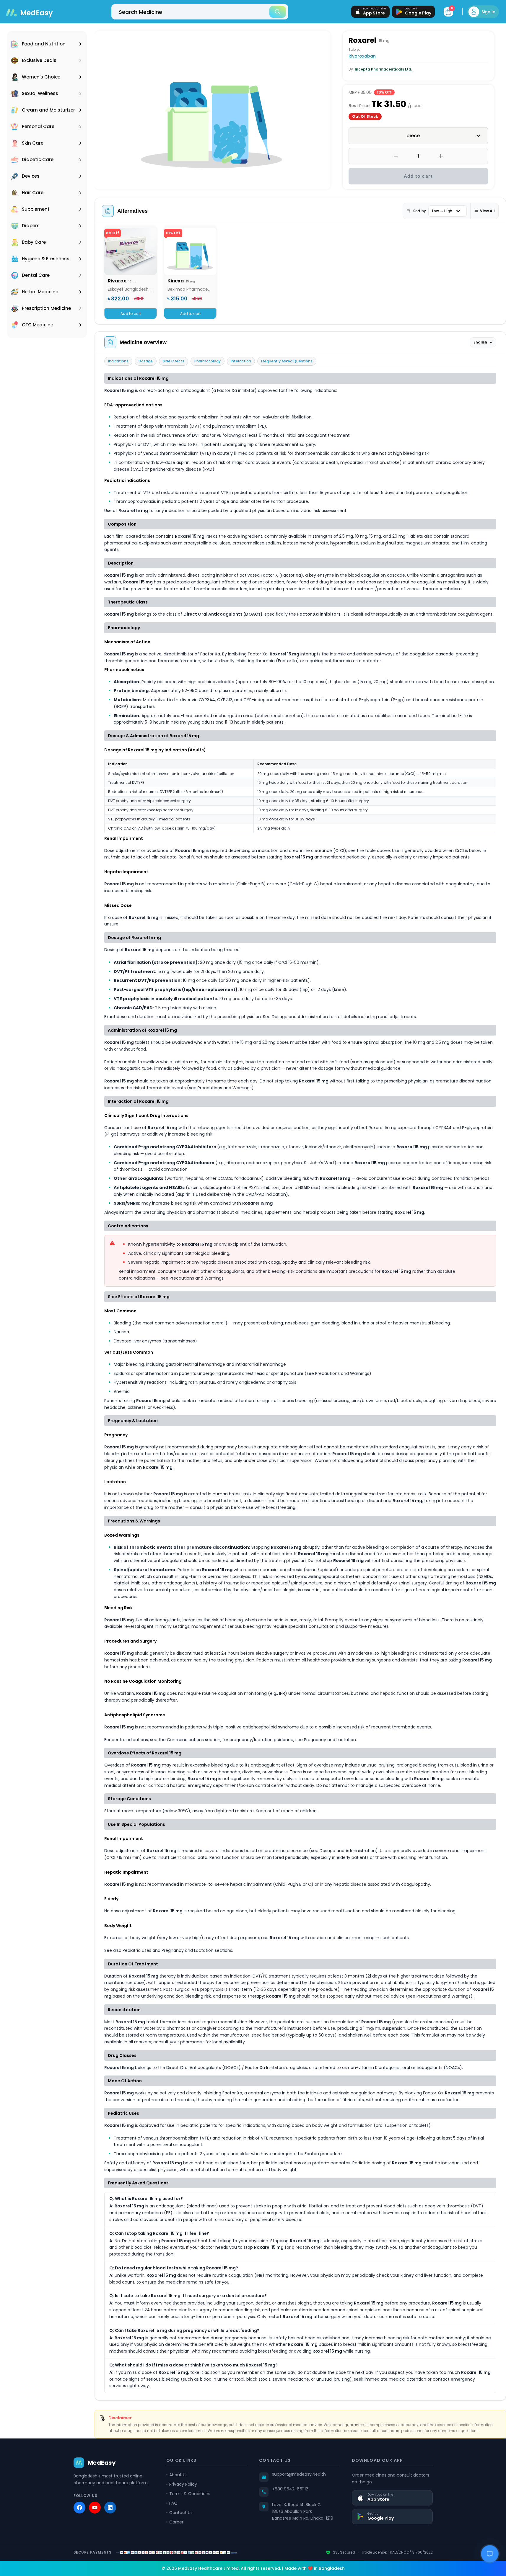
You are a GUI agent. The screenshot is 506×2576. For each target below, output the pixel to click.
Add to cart (418, 176)
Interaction (241, 361)
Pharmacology (208, 361)
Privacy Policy (183, 2484)
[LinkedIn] (110, 2508)
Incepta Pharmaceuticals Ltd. (383, 69)
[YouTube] (95, 2508)
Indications (118, 361)
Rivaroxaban (362, 56)
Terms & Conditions (190, 2494)
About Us (178, 2475)
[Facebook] (79, 2508)
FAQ (173, 2503)
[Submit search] (278, 12)
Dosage (146, 361)
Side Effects (174, 361)
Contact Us (181, 2513)
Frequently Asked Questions (287, 361)
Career (176, 2522)
